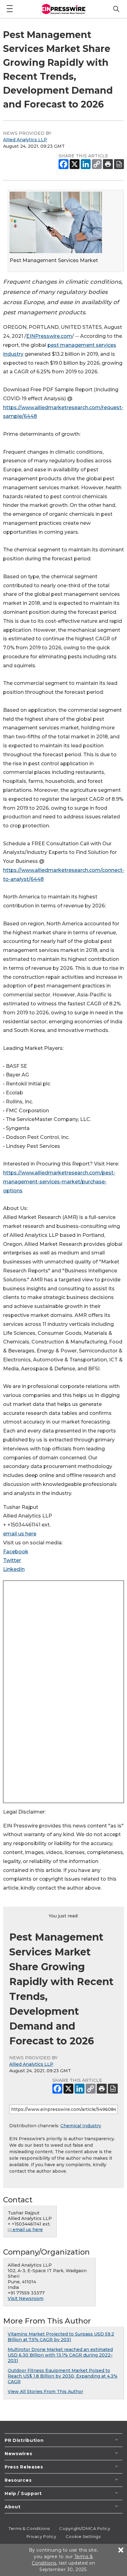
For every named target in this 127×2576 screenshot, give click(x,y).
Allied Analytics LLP (25, 140)
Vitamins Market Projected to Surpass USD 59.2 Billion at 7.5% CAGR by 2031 (61, 2337)
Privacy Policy (41, 2536)
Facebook (16, 1552)
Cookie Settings (83, 2536)
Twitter (12, 1560)
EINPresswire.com (49, 336)
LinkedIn (14, 1569)
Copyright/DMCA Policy (85, 2528)
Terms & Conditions (29, 2528)
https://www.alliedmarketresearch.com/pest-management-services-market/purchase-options (59, 1182)
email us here (20, 1534)
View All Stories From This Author (45, 2391)
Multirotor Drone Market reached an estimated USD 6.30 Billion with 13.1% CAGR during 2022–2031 (60, 2355)
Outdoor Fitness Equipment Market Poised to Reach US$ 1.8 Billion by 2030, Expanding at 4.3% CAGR (63, 2376)
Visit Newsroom (26, 2298)
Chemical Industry (81, 2126)
